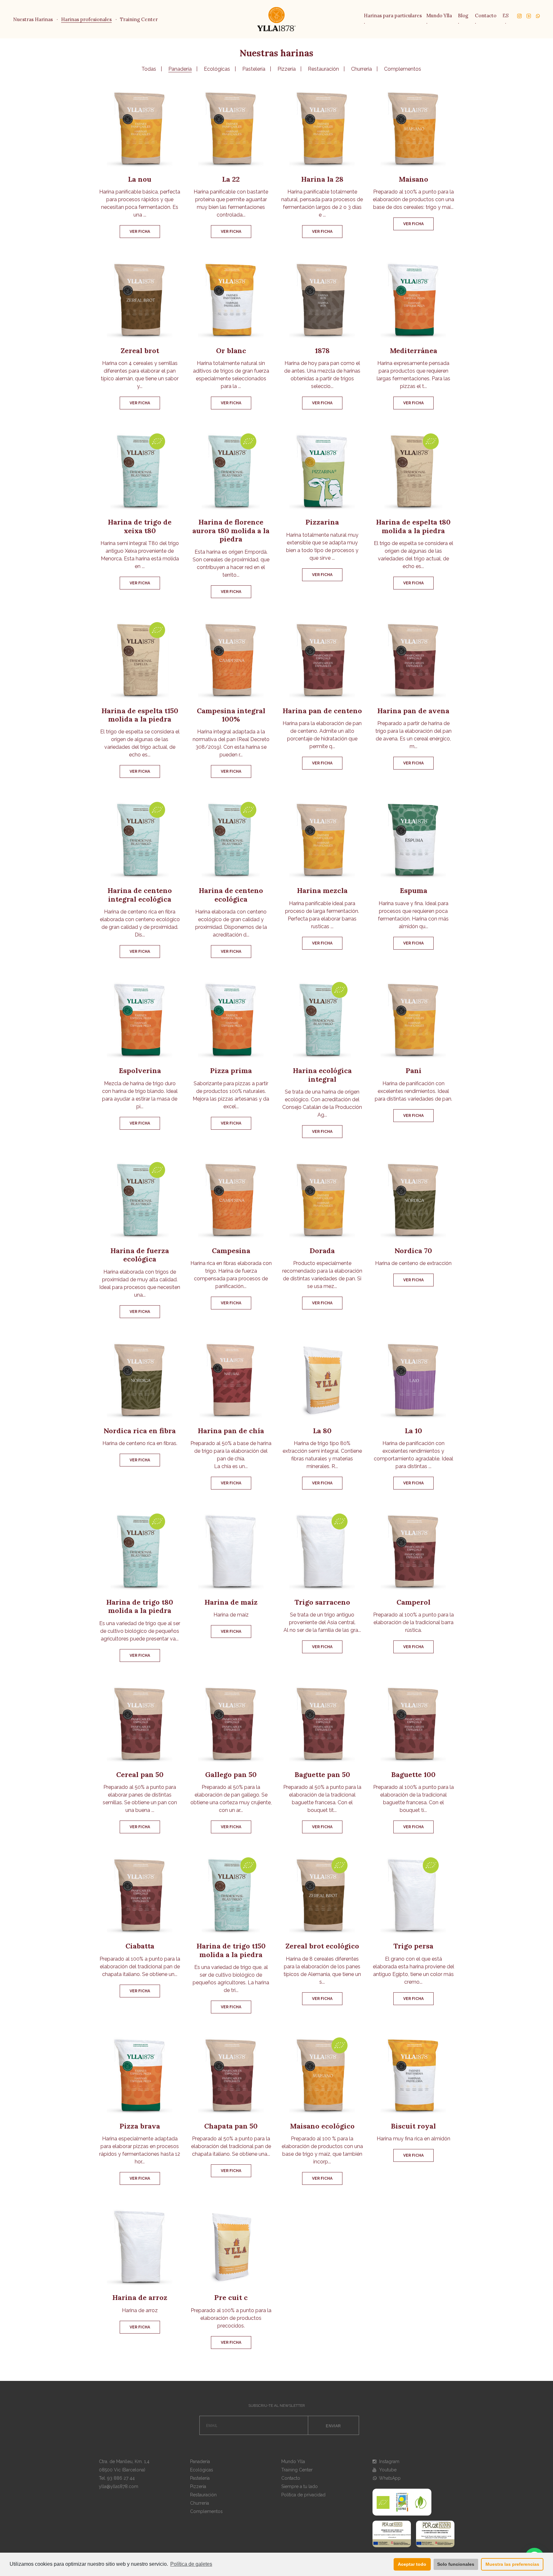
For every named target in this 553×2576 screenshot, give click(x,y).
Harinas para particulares (393, 16)
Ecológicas (217, 69)
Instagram (389, 2461)
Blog (463, 16)
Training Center (139, 19)
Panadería (180, 69)
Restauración (323, 69)
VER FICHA (140, 232)
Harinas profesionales (86, 19)
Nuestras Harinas (33, 19)
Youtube (387, 2470)
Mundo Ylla (439, 16)
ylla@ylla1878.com (119, 2486)
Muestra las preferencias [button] (512, 2564)
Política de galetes (191, 2564)
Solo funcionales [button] (456, 2564)
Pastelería (254, 69)
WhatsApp (389, 2478)
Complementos (403, 69)
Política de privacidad (303, 2495)
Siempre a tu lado (300, 2486)
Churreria (361, 69)
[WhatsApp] (536, 15)
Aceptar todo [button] (412, 2564)
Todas (149, 69)
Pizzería (287, 69)
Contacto (486, 16)
